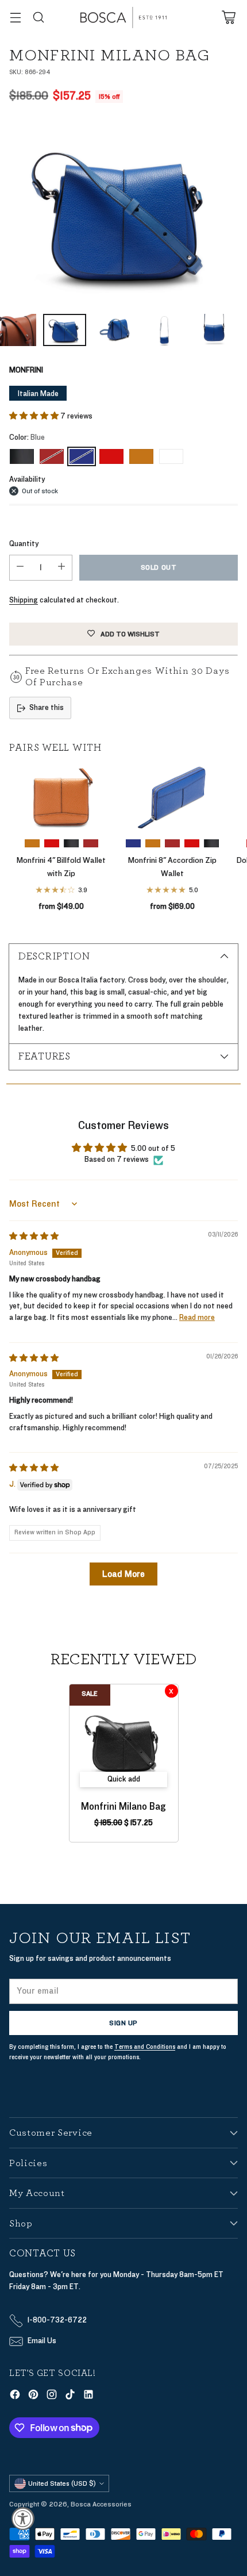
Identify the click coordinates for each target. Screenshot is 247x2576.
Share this (47, 708)
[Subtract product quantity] (20, 568)
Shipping (24, 600)
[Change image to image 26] (214, 330)
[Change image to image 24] (115, 330)
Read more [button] (197, 1318)
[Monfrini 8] (172, 798)
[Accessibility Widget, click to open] (23, 2519)
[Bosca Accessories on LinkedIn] (88, 2396)
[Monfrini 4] (61, 798)
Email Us (42, 2341)
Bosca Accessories (101, 2504)
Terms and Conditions (145, 2047)
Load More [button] (123, 1574)
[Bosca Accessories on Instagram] (52, 2396)
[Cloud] (171, 456)
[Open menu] (15, 18)
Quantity (24, 544)
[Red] (111, 456)
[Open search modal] (38, 18)
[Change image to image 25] (165, 330)
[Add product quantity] (61, 568)
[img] (34, 1237)
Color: (27, 437)
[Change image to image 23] (65, 330)
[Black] (22, 456)
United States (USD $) (62, 2483)
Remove (171, 1691)
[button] (35, 416)
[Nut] (141, 456)
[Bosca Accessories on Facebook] (15, 2396)
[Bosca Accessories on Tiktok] (70, 2396)
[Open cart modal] (228, 18)
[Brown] (52, 456)
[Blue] (123, 212)
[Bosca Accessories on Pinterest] (33, 2396)
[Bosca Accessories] (123, 18)
